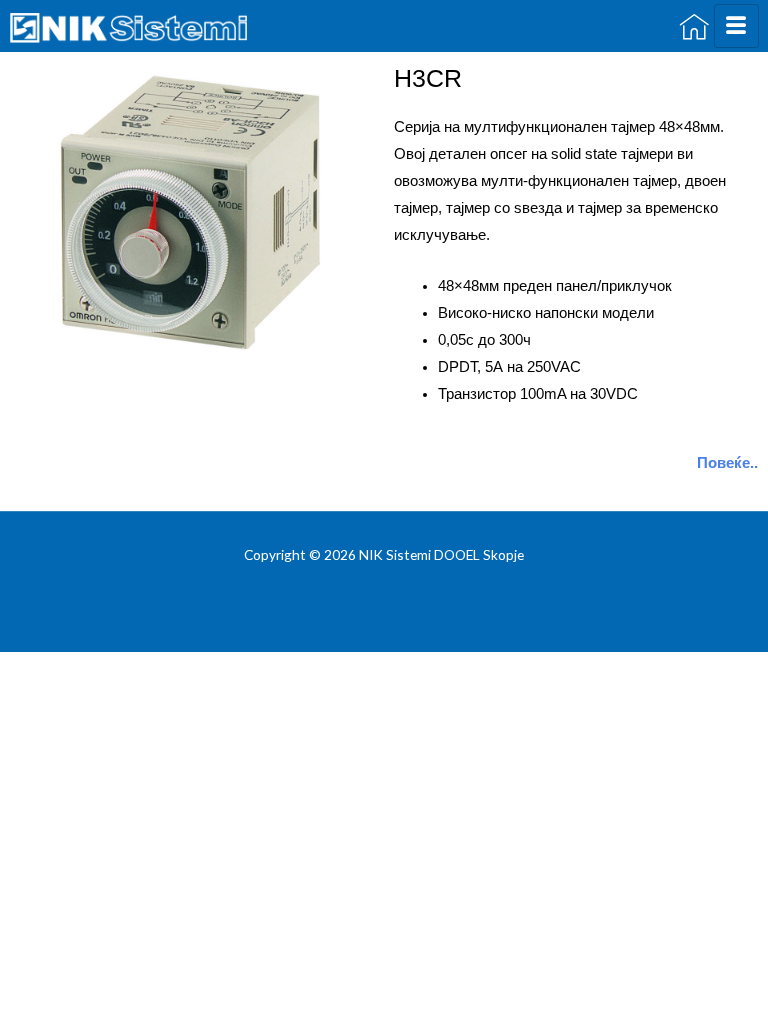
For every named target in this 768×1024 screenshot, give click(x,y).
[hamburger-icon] (736, 26)
